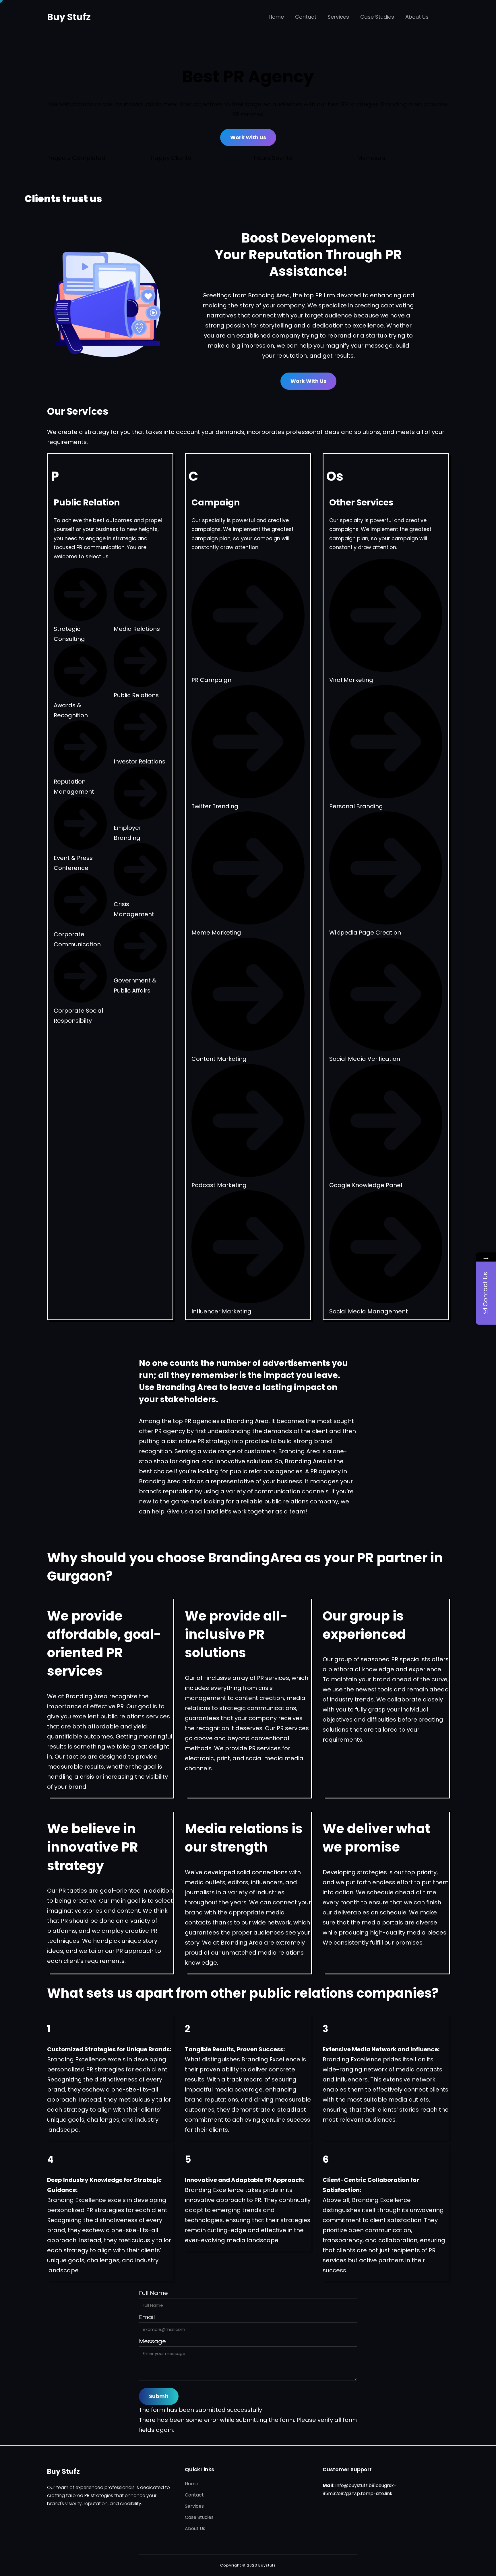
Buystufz (267, 2565)
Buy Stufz (69, 17)
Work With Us (248, 137)
